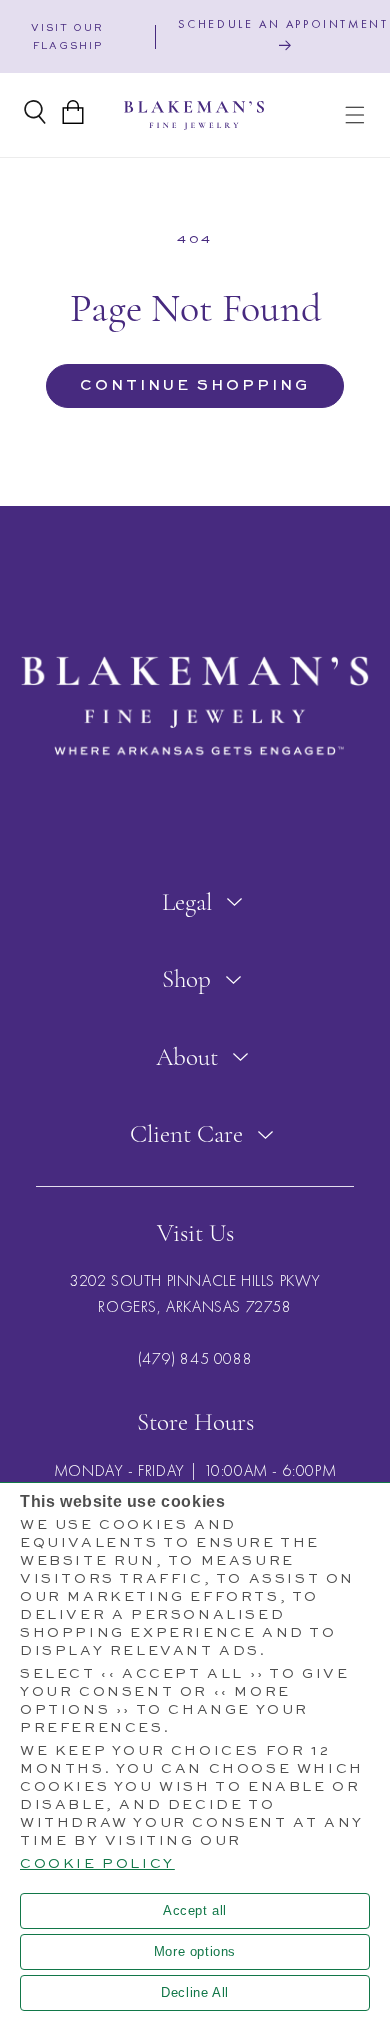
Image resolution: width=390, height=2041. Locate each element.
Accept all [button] (195, 1910)
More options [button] (195, 1951)
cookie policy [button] (97, 1864)
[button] (355, 115)
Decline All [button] (195, 1992)
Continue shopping (195, 385)
